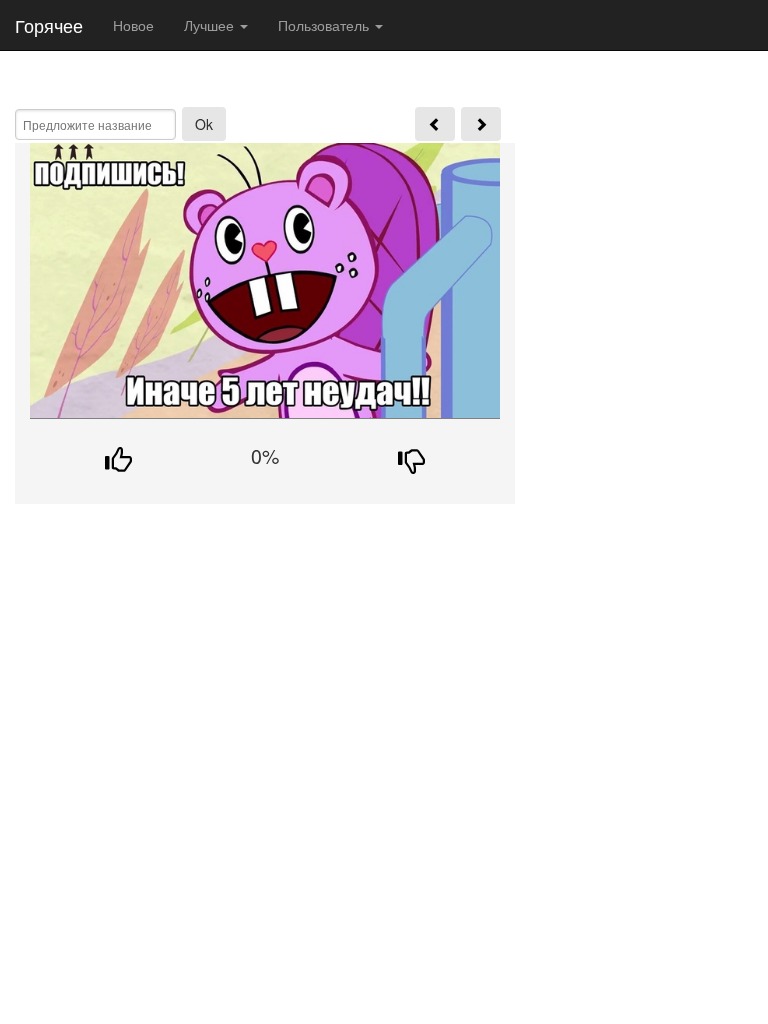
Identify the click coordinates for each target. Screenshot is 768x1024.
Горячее (49, 25)
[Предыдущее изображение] (435, 124)
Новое (133, 25)
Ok (204, 124)
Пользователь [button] (325, 25)
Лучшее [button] (211, 25)
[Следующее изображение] (481, 124)
